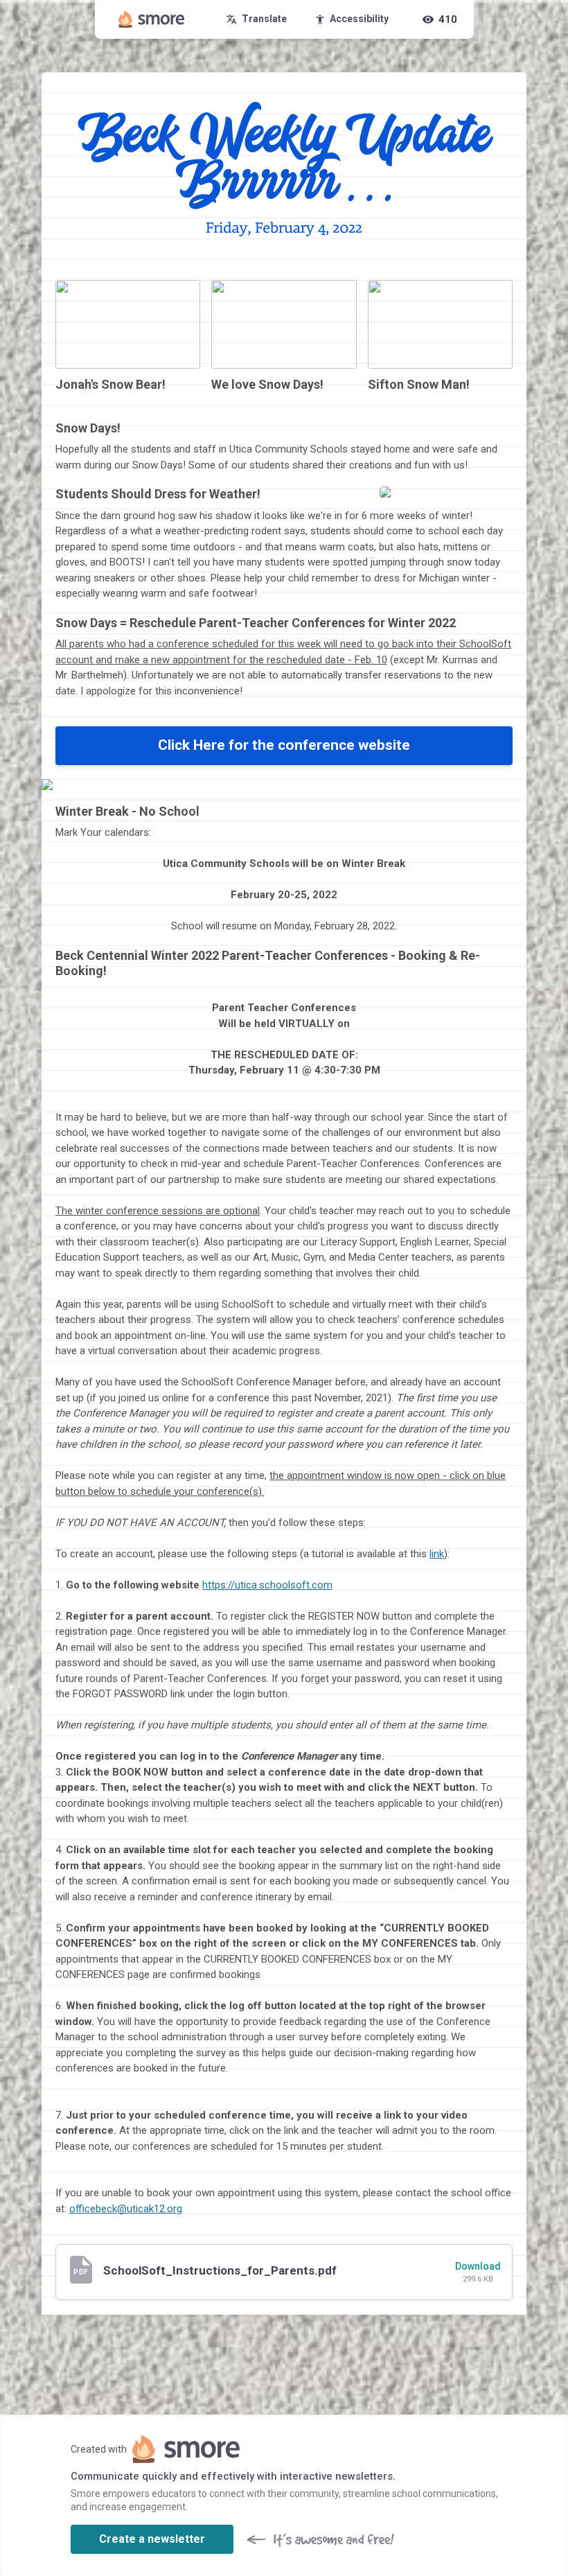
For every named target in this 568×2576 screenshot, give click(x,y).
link (437, 1554)
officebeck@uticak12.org (126, 2209)
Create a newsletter (152, 2539)
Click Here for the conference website (284, 745)
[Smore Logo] (152, 19)
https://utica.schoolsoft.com (267, 1585)
